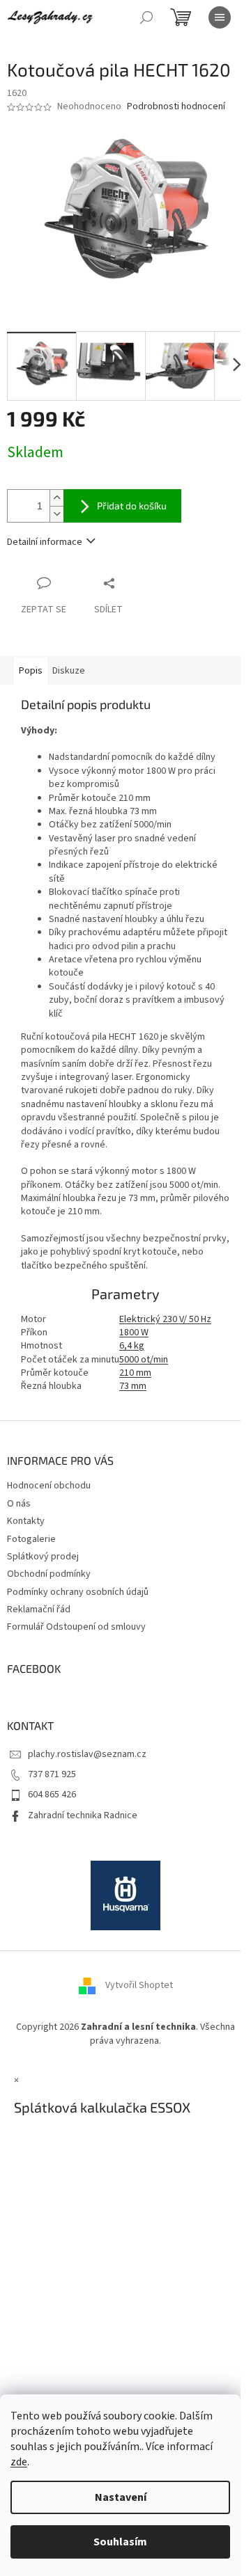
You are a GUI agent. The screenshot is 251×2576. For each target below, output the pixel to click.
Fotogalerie (31, 1539)
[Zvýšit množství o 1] (56, 498)
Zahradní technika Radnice (83, 1815)
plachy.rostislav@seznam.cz (87, 1754)
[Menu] (220, 17)
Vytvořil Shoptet (139, 1986)
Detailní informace (45, 542)
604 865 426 (52, 1795)
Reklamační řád (39, 1609)
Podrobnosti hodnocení (176, 107)
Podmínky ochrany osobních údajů (78, 1592)
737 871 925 (52, 1774)
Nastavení (121, 2497)
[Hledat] (146, 17)
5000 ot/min (144, 1360)
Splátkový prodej (43, 1557)
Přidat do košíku (132, 506)
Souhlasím (120, 2542)
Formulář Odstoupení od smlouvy (76, 1627)
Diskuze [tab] (69, 671)
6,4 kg (132, 1346)
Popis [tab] (31, 671)
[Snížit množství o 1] (56, 514)
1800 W (134, 1333)
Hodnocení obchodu (49, 1486)
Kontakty (26, 1521)
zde (19, 2462)
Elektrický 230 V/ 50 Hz (165, 1319)
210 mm (135, 1373)
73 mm (133, 1386)
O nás (19, 1504)
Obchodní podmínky (49, 1574)
